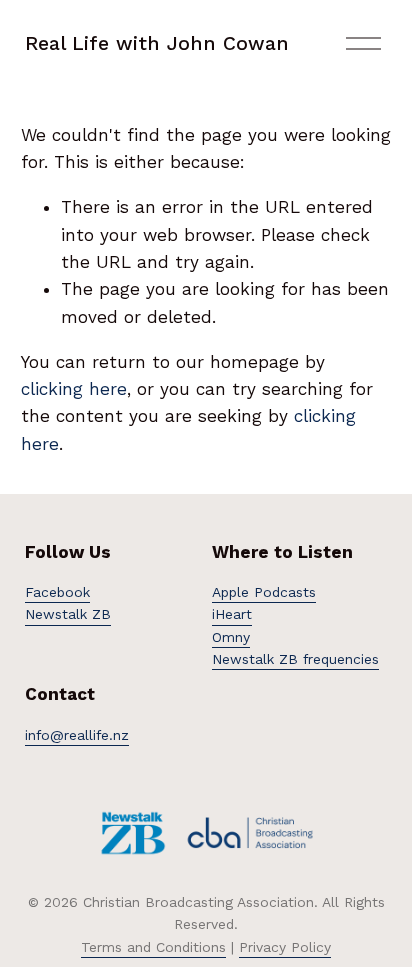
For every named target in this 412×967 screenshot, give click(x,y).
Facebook (57, 592)
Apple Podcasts (264, 592)
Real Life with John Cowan (157, 43)
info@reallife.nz (77, 735)
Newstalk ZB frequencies (295, 659)
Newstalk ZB (68, 614)
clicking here (74, 389)
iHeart (232, 614)
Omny (231, 637)
